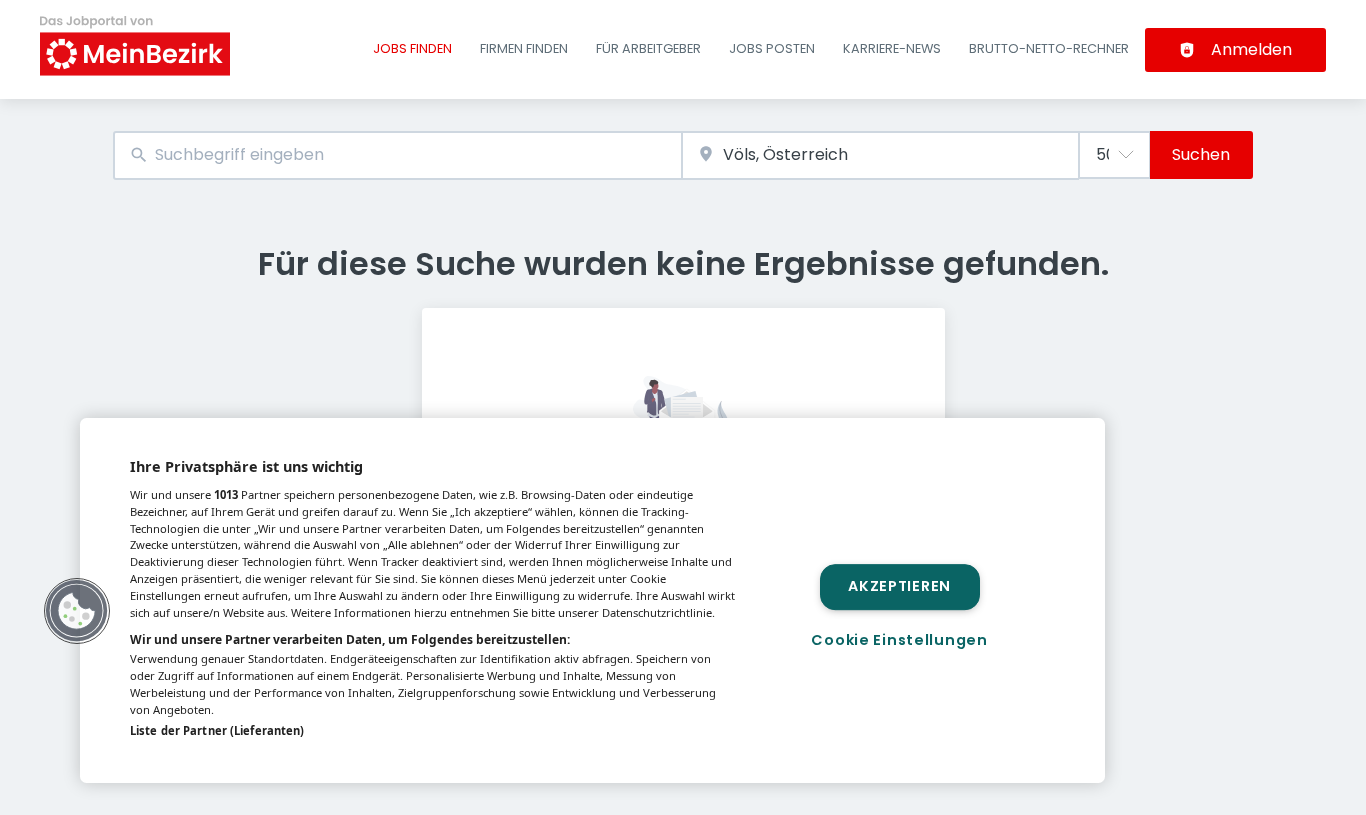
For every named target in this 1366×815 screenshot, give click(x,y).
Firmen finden (524, 48)
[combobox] (397, 155)
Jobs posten (772, 48)
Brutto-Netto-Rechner (1049, 48)
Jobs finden (412, 48)
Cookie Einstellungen (899, 640)
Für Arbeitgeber (648, 48)
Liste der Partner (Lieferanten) (217, 730)
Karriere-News (892, 48)
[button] (77, 611)
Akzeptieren (899, 587)
